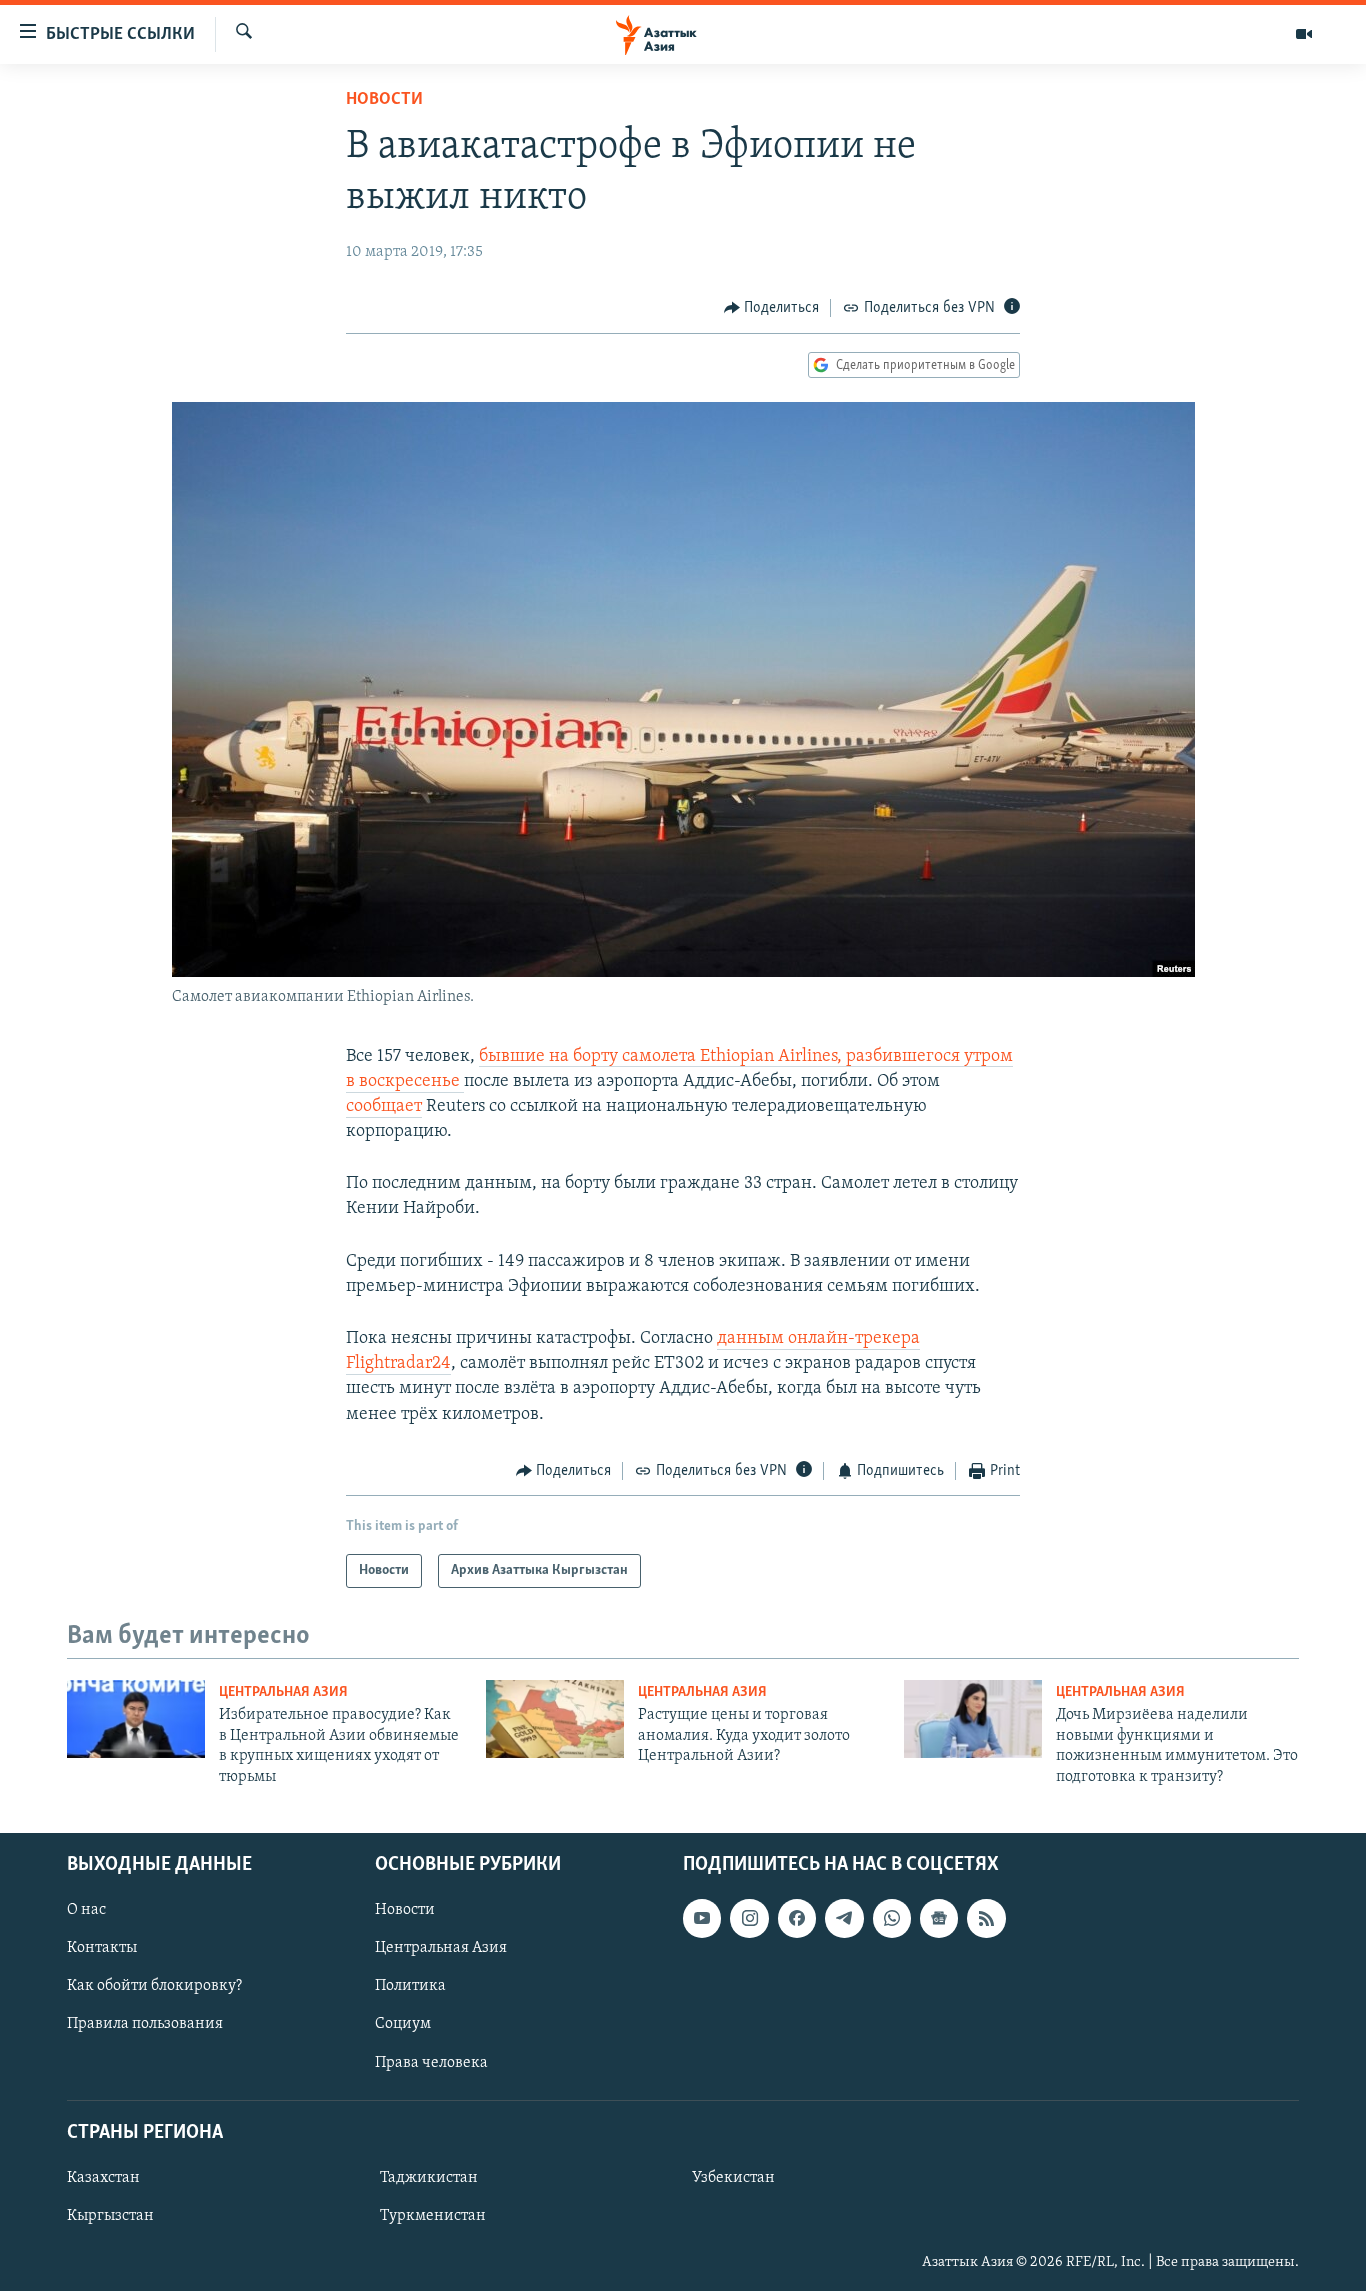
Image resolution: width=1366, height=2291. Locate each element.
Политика (410, 1986)
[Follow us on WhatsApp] (892, 1918)
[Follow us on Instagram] (749, 1918)
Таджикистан (429, 2178)
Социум (403, 2024)
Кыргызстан (110, 2216)
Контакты (102, 1948)
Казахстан (103, 2178)
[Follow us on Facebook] (797, 1918)
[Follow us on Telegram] (844, 1918)
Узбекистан (733, 2178)
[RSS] (986, 1918)
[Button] (772, 308)
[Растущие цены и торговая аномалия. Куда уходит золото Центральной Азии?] (555, 1719)
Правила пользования (145, 2024)
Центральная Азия (283, 1692)
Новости (384, 100)
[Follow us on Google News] (939, 1918)
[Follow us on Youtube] (702, 1918)
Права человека (431, 2062)
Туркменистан (433, 2216)
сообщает (384, 1107)
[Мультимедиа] (1304, 34)
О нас (86, 1910)
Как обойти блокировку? (154, 1986)
